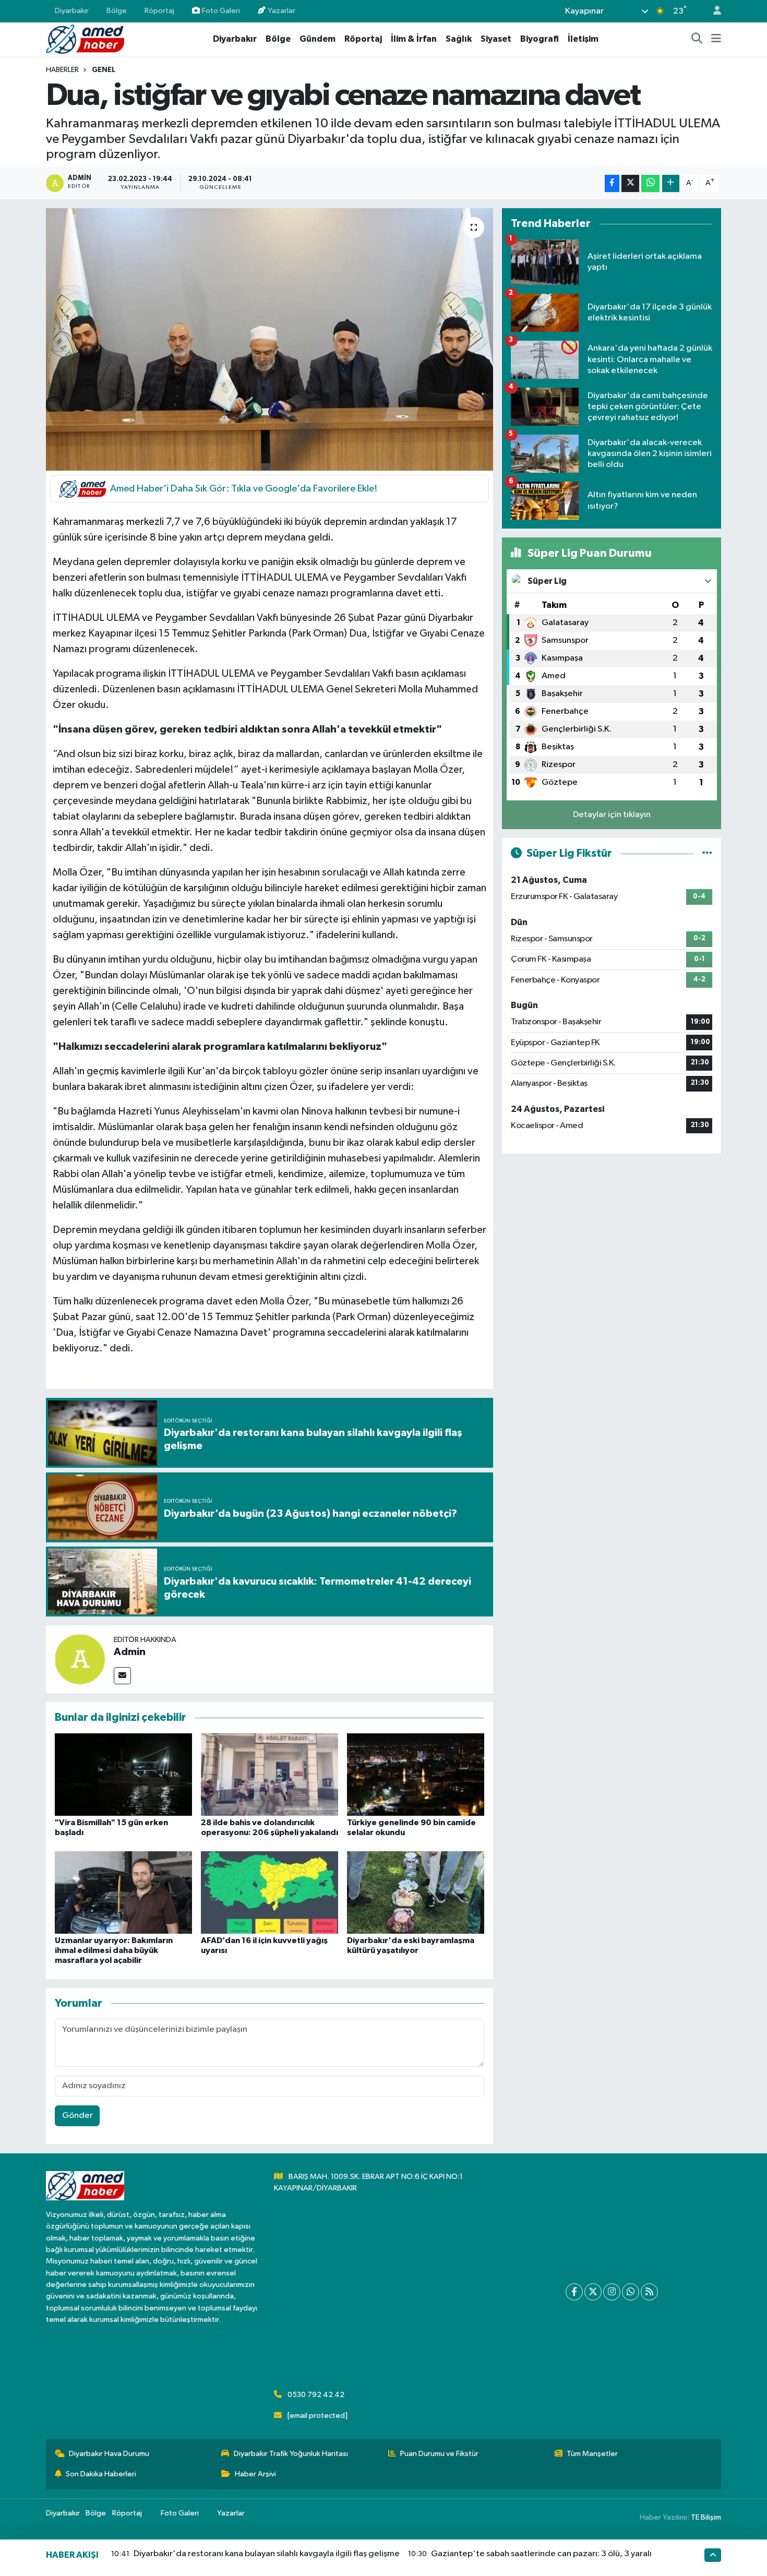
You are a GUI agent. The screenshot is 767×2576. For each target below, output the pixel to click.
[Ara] (697, 39)
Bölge (117, 11)
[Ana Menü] (716, 39)
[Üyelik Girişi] (713, 11)
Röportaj (159, 11)
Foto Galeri (221, 11)
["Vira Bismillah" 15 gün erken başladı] (123, 1774)
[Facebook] (574, 2292)
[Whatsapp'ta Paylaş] (650, 183)
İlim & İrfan (414, 39)
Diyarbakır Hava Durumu (109, 2454)
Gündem (317, 39)
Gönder (77, 2116)
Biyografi (540, 39)
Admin (130, 1652)
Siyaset (496, 39)
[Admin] (80, 1659)
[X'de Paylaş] (630, 183)
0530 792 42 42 (316, 2395)
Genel (104, 70)
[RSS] (649, 2292)
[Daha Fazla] (671, 183)
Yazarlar (281, 11)
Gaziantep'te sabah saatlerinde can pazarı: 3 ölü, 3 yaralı (541, 2554)
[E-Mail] (122, 1676)
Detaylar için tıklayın (612, 815)
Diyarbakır (72, 11)
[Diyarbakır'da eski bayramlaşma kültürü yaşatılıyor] (416, 1892)
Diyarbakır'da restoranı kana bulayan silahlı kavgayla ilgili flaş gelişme (267, 2554)
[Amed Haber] (85, 39)
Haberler (62, 70)
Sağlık (459, 39)
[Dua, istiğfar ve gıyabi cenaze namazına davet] (269, 339)
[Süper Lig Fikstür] (707, 853)
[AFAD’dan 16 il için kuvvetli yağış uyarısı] (269, 1892)
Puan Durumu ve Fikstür (439, 2454)
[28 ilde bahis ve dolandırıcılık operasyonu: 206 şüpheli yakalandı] (269, 1774)
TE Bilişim (706, 2517)
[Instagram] (612, 2292)
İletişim (583, 39)
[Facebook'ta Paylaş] (612, 183)
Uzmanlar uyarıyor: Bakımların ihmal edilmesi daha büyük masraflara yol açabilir (114, 1950)
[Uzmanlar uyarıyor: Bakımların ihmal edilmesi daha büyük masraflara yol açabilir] (123, 1892)
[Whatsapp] (631, 2292)
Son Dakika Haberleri (101, 2474)
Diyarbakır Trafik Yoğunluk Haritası (291, 2454)
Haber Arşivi (255, 2474)
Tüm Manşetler (592, 2454)
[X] (593, 2292)
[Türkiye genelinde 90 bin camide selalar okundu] (416, 1774)
